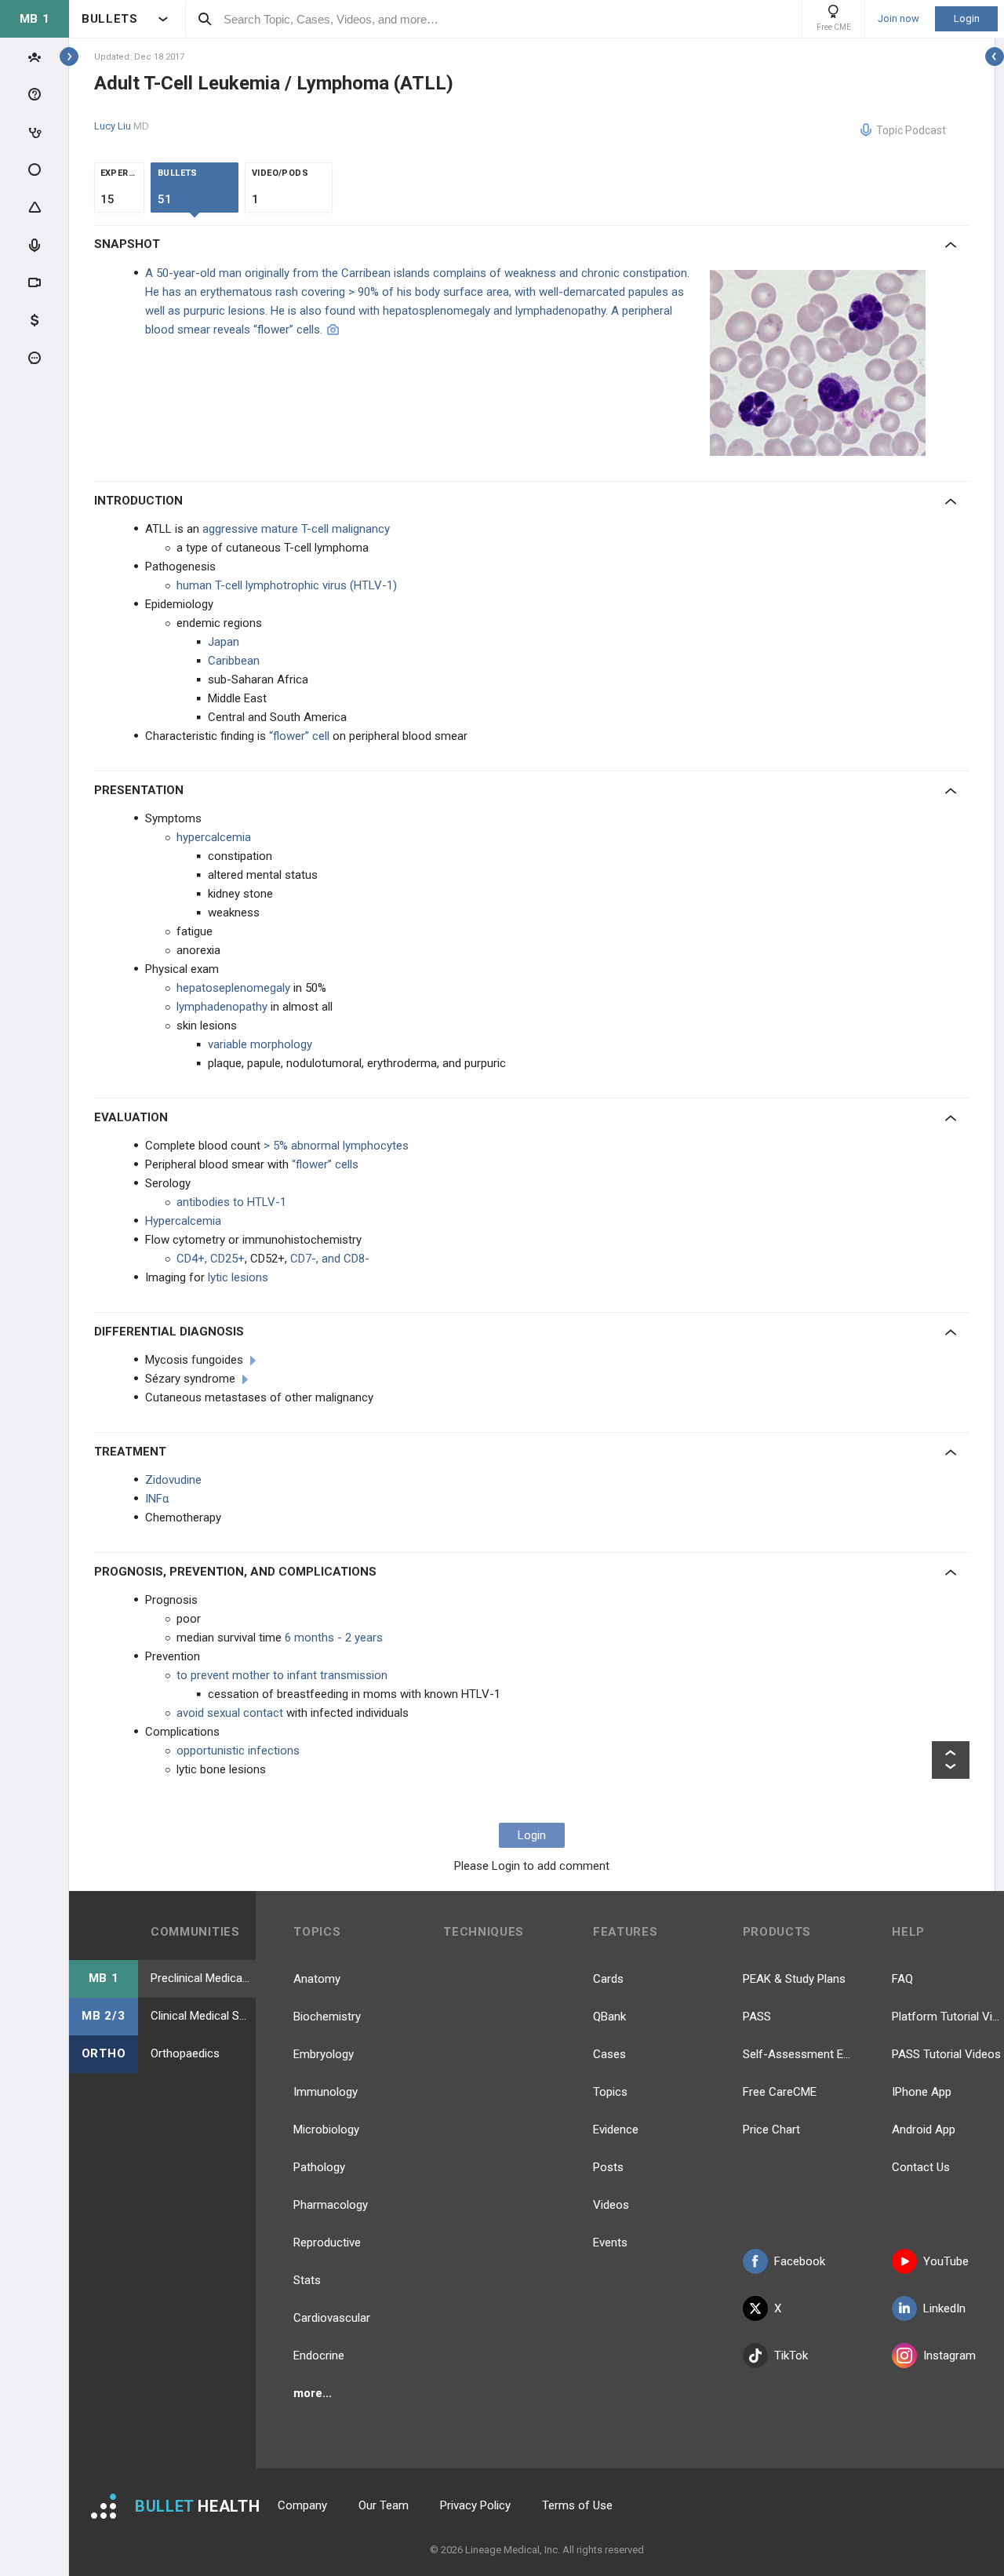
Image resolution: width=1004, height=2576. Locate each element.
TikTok (791, 2356)
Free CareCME (780, 2092)
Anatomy (317, 1979)
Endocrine (319, 2356)
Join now (899, 19)
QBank (609, 2017)
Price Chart (771, 2130)
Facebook (800, 2261)
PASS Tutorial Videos (946, 2054)
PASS (757, 2017)
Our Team (384, 2505)
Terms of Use (577, 2505)
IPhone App (922, 2092)
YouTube (946, 2261)
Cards (608, 1979)
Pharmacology (331, 2205)
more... (313, 2393)
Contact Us (921, 2167)
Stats (307, 2280)
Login (967, 18)
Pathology (319, 2167)
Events (610, 2243)
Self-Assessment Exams (799, 2054)
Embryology (324, 2054)
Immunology (326, 2092)
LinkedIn (944, 2308)
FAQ (902, 1979)
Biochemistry (327, 2017)
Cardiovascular (332, 2318)
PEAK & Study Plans (794, 1979)
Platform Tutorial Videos (948, 2017)
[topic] (253, 1361)
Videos (611, 2205)
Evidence (616, 2130)
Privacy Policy (475, 2505)
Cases (609, 2054)
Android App (924, 2130)
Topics (610, 2092)
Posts (608, 2167)
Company (302, 2505)
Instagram (949, 2356)
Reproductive (327, 2243)
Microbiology (326, 2130)
